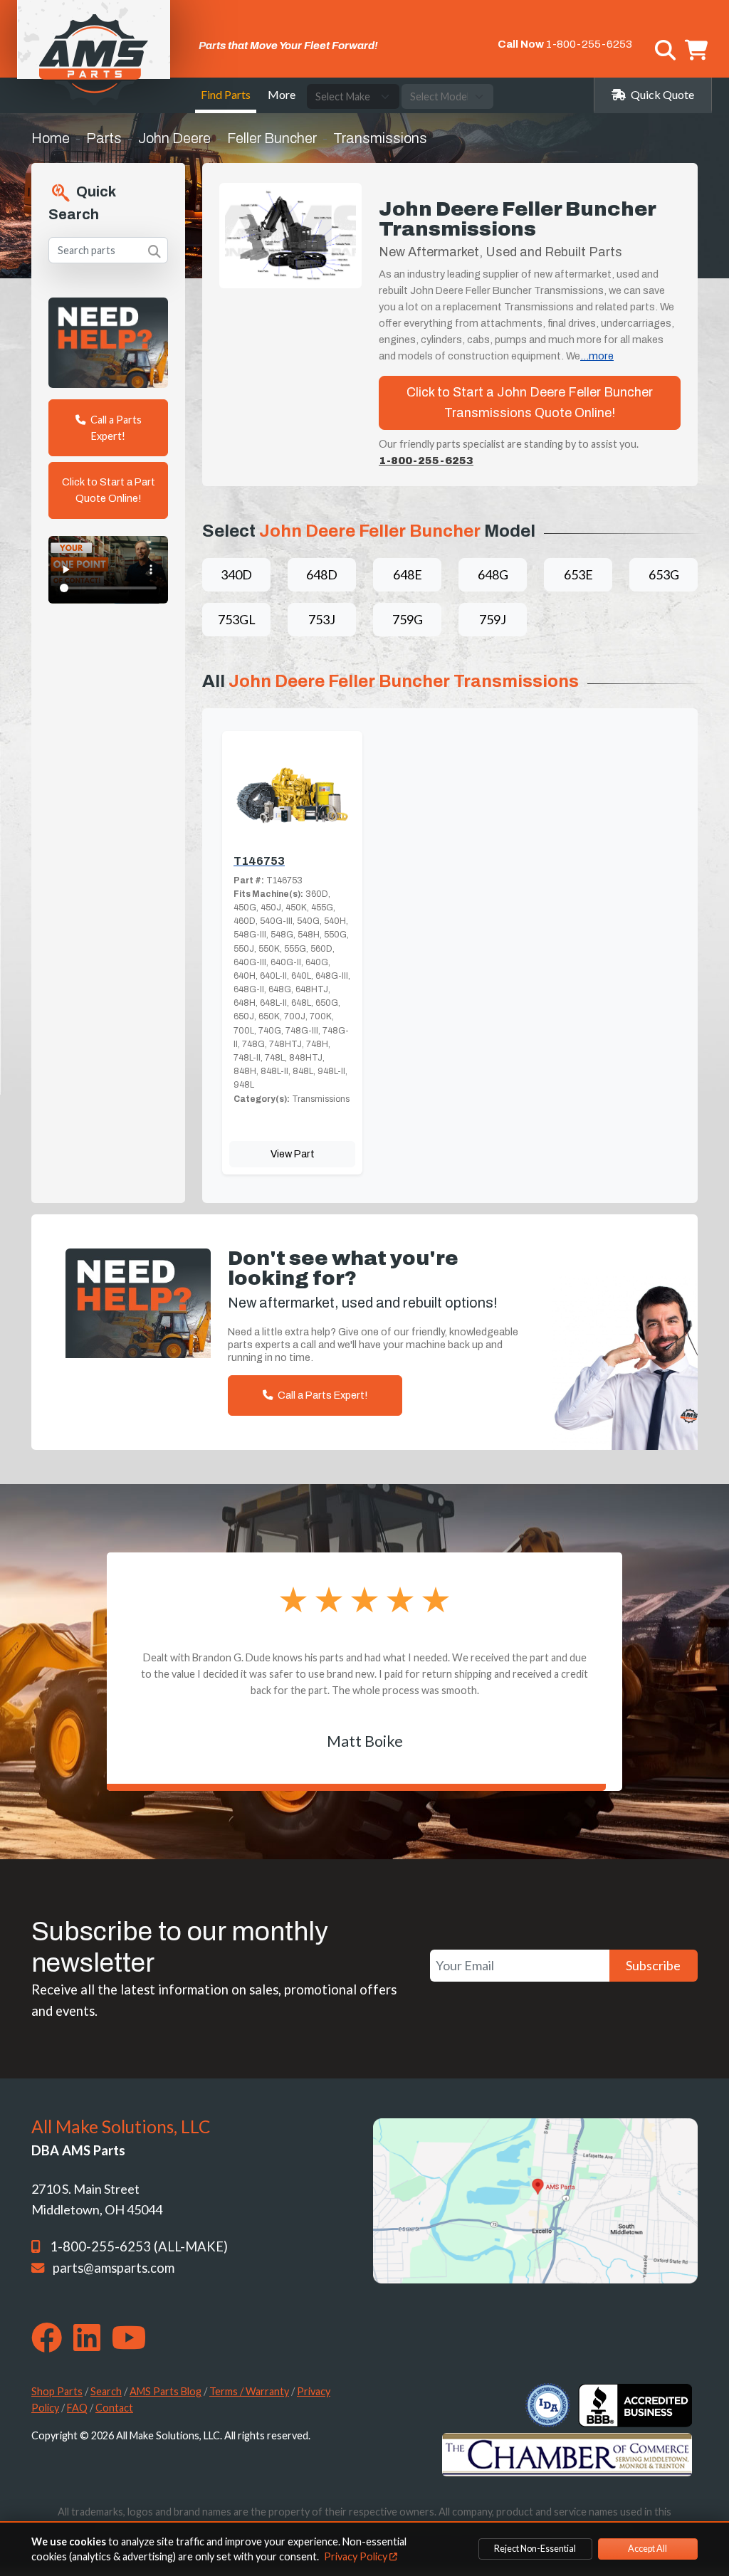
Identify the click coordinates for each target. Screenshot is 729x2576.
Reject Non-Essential (535, 2549)
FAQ (77, 2408)
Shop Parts (57, 2391)
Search (106, 2391)
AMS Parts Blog (166, 2391)
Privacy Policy (357, 2556)
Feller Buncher (272, 138)
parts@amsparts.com (114, 2268)
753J (322, 619)
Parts (104, 138)
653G (664, 574)
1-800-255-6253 (589, 44)
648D (322, 574)
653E (578, 574)
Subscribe (653, 1965)
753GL (237, 619)
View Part (293, 1154)
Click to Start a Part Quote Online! (109, 490)
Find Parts (226, 94)
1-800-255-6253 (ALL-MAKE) (139, 2246)
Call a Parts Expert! (115, 428)
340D (236, 574)
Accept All (647, 2549)
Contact (114, 2408)
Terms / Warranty (249, 2391)
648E (408, 574)
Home (51, 138)
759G (408, 619)
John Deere (174, 138)
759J (493, 619)
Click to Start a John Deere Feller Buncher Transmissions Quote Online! (530, 403)
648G (493, 574)
